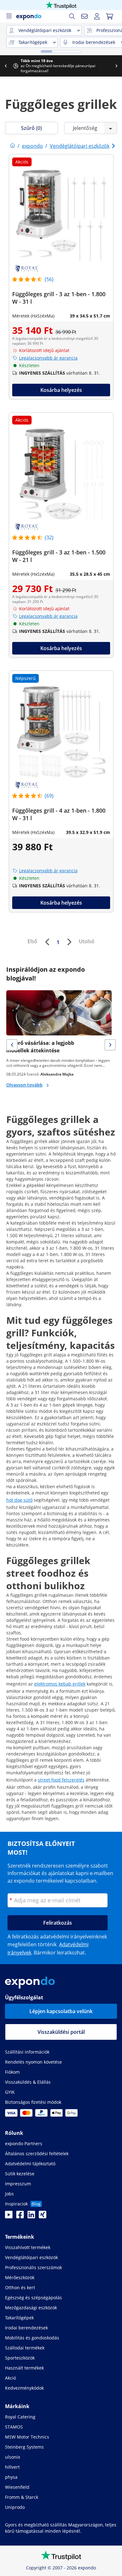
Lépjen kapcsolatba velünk (61, 2011)
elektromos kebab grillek (60, 1684)
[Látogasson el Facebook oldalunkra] (20, 2216)
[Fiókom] (97, 16)
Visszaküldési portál (61, 2032)
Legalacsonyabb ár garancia (48, 358)
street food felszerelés (61, 1780)
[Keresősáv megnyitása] (72, 16)
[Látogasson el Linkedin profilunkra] (31, 2216)
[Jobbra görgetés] (116, 66)
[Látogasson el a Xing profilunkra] (43, 2216)
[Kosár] (109, 16)
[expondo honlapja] (13, 146)
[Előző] (47, 942)
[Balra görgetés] (6, 66)
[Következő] (69, 942)
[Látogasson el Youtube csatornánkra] (9, 2216)
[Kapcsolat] (84, 16)
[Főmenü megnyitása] (9, 16)
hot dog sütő (19, 1500)
